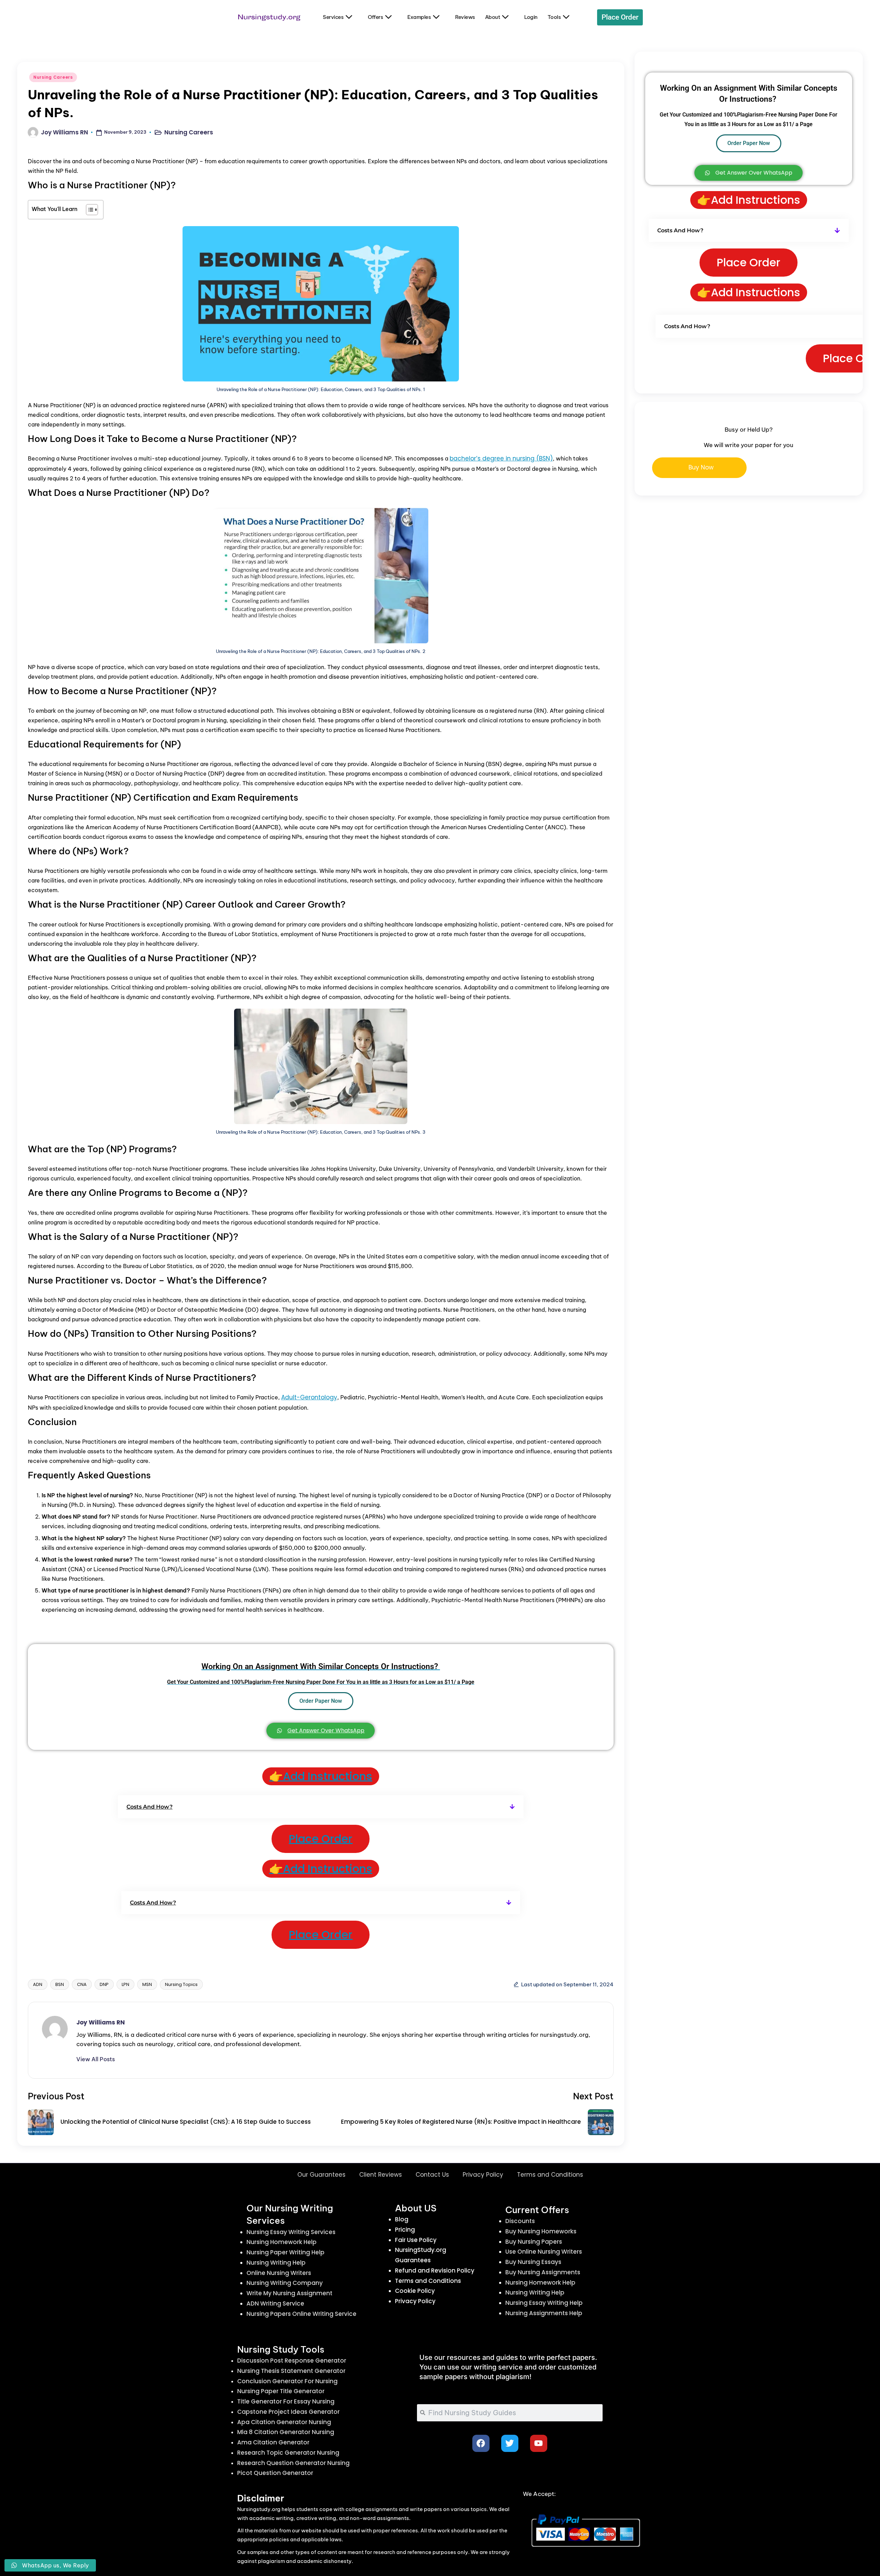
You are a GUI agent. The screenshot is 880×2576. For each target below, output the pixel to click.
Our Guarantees (321, 2175)
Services (333, 17)
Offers (375, 17)
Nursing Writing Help (276, 2263)
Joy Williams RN (101, 2022)
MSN (147, 1984)
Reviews (465, 17)
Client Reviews (381, 2175)
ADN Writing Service (275, 2303)
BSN (60, 1984)
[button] (321, 1807)
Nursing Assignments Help (544, 2313)
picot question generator (275, 2473)
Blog (402, 2219)
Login (531, 17)
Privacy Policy (483, 2175)
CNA (82, 1984)
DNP (104, 1984)
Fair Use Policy (416, 2240)
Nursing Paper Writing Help (285, 2252)
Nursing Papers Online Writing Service (301, 2314)
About (493, 17)
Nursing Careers (53, 77)
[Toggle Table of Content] (89, 210)
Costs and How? (150, 1807)
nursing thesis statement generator (291, 2371)
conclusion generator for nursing (287, 2381)
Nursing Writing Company (285, 2283)
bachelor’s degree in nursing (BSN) (501, 458)
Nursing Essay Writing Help (544, 2303)
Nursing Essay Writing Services (291, 2232)
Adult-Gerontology (309, 1397)
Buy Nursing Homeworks (541, 2231)
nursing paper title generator (281, 2391)
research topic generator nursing (288, 2453)
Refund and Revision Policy (435, 2270)
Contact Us (432, 2175)
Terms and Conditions (550, 2175)
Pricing (405, 2230)
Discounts (520, 2221)
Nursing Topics (181, 1984)
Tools (554, 17)
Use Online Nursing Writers (544, 2252)
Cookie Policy (415, 2291)
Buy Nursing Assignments (543, 2272)
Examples (419, 17)
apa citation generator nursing (284, 2422)
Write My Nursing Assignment (289, 2293)
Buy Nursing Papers (534, 2242)
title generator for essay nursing (286, 2401)
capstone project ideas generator (288, 2412)
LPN (125, 1984)
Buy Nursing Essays (533, 2262)
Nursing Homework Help (282, 2242)
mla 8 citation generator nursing (286, 2432)
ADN (38, 1984)
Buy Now (701, 467)
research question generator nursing (293, 2463)
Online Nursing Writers (279, 2273)
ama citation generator (273, 2442)
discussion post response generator (292, 2361)
